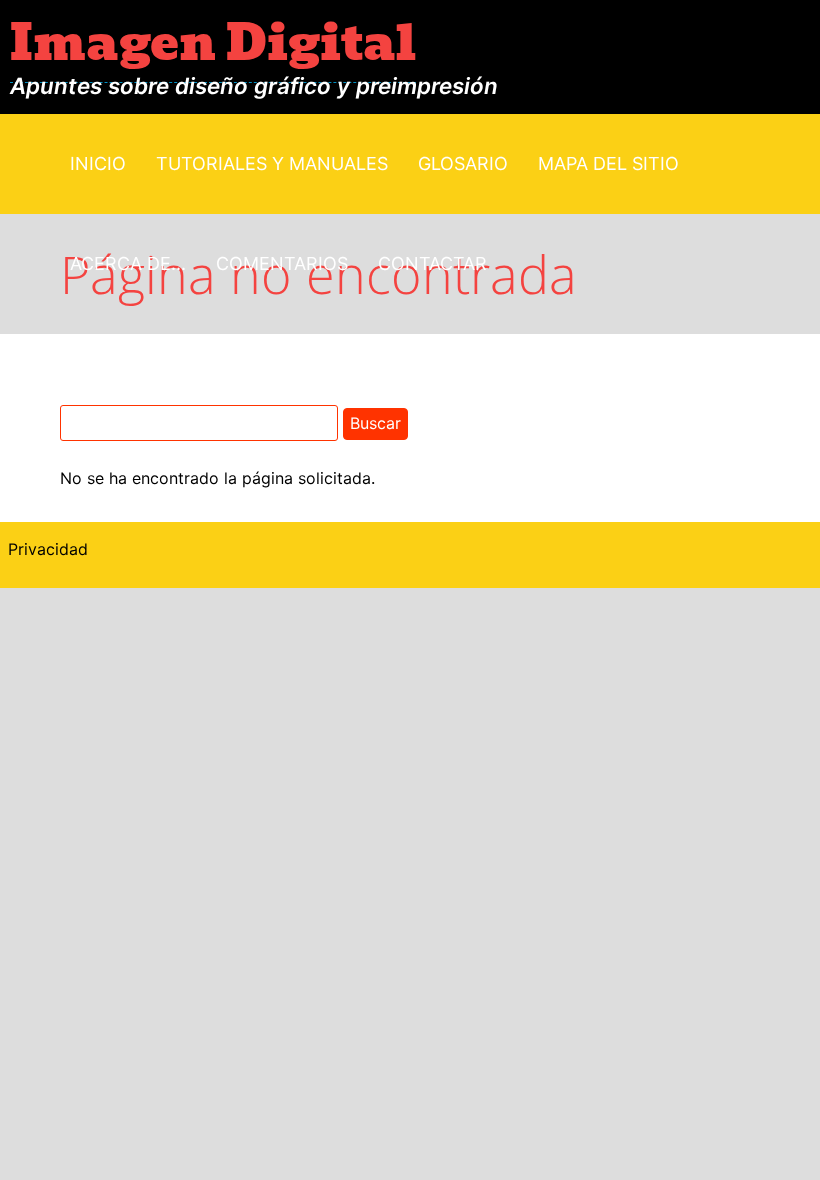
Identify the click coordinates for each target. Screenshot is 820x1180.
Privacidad (48, 549)
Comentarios (282, 263)
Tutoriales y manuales (272, 163)
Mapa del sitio (608, 163)
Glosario (463, 163)
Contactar (432, 263)
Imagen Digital (213, 43)
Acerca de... (128, 263)
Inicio (98, 163)
